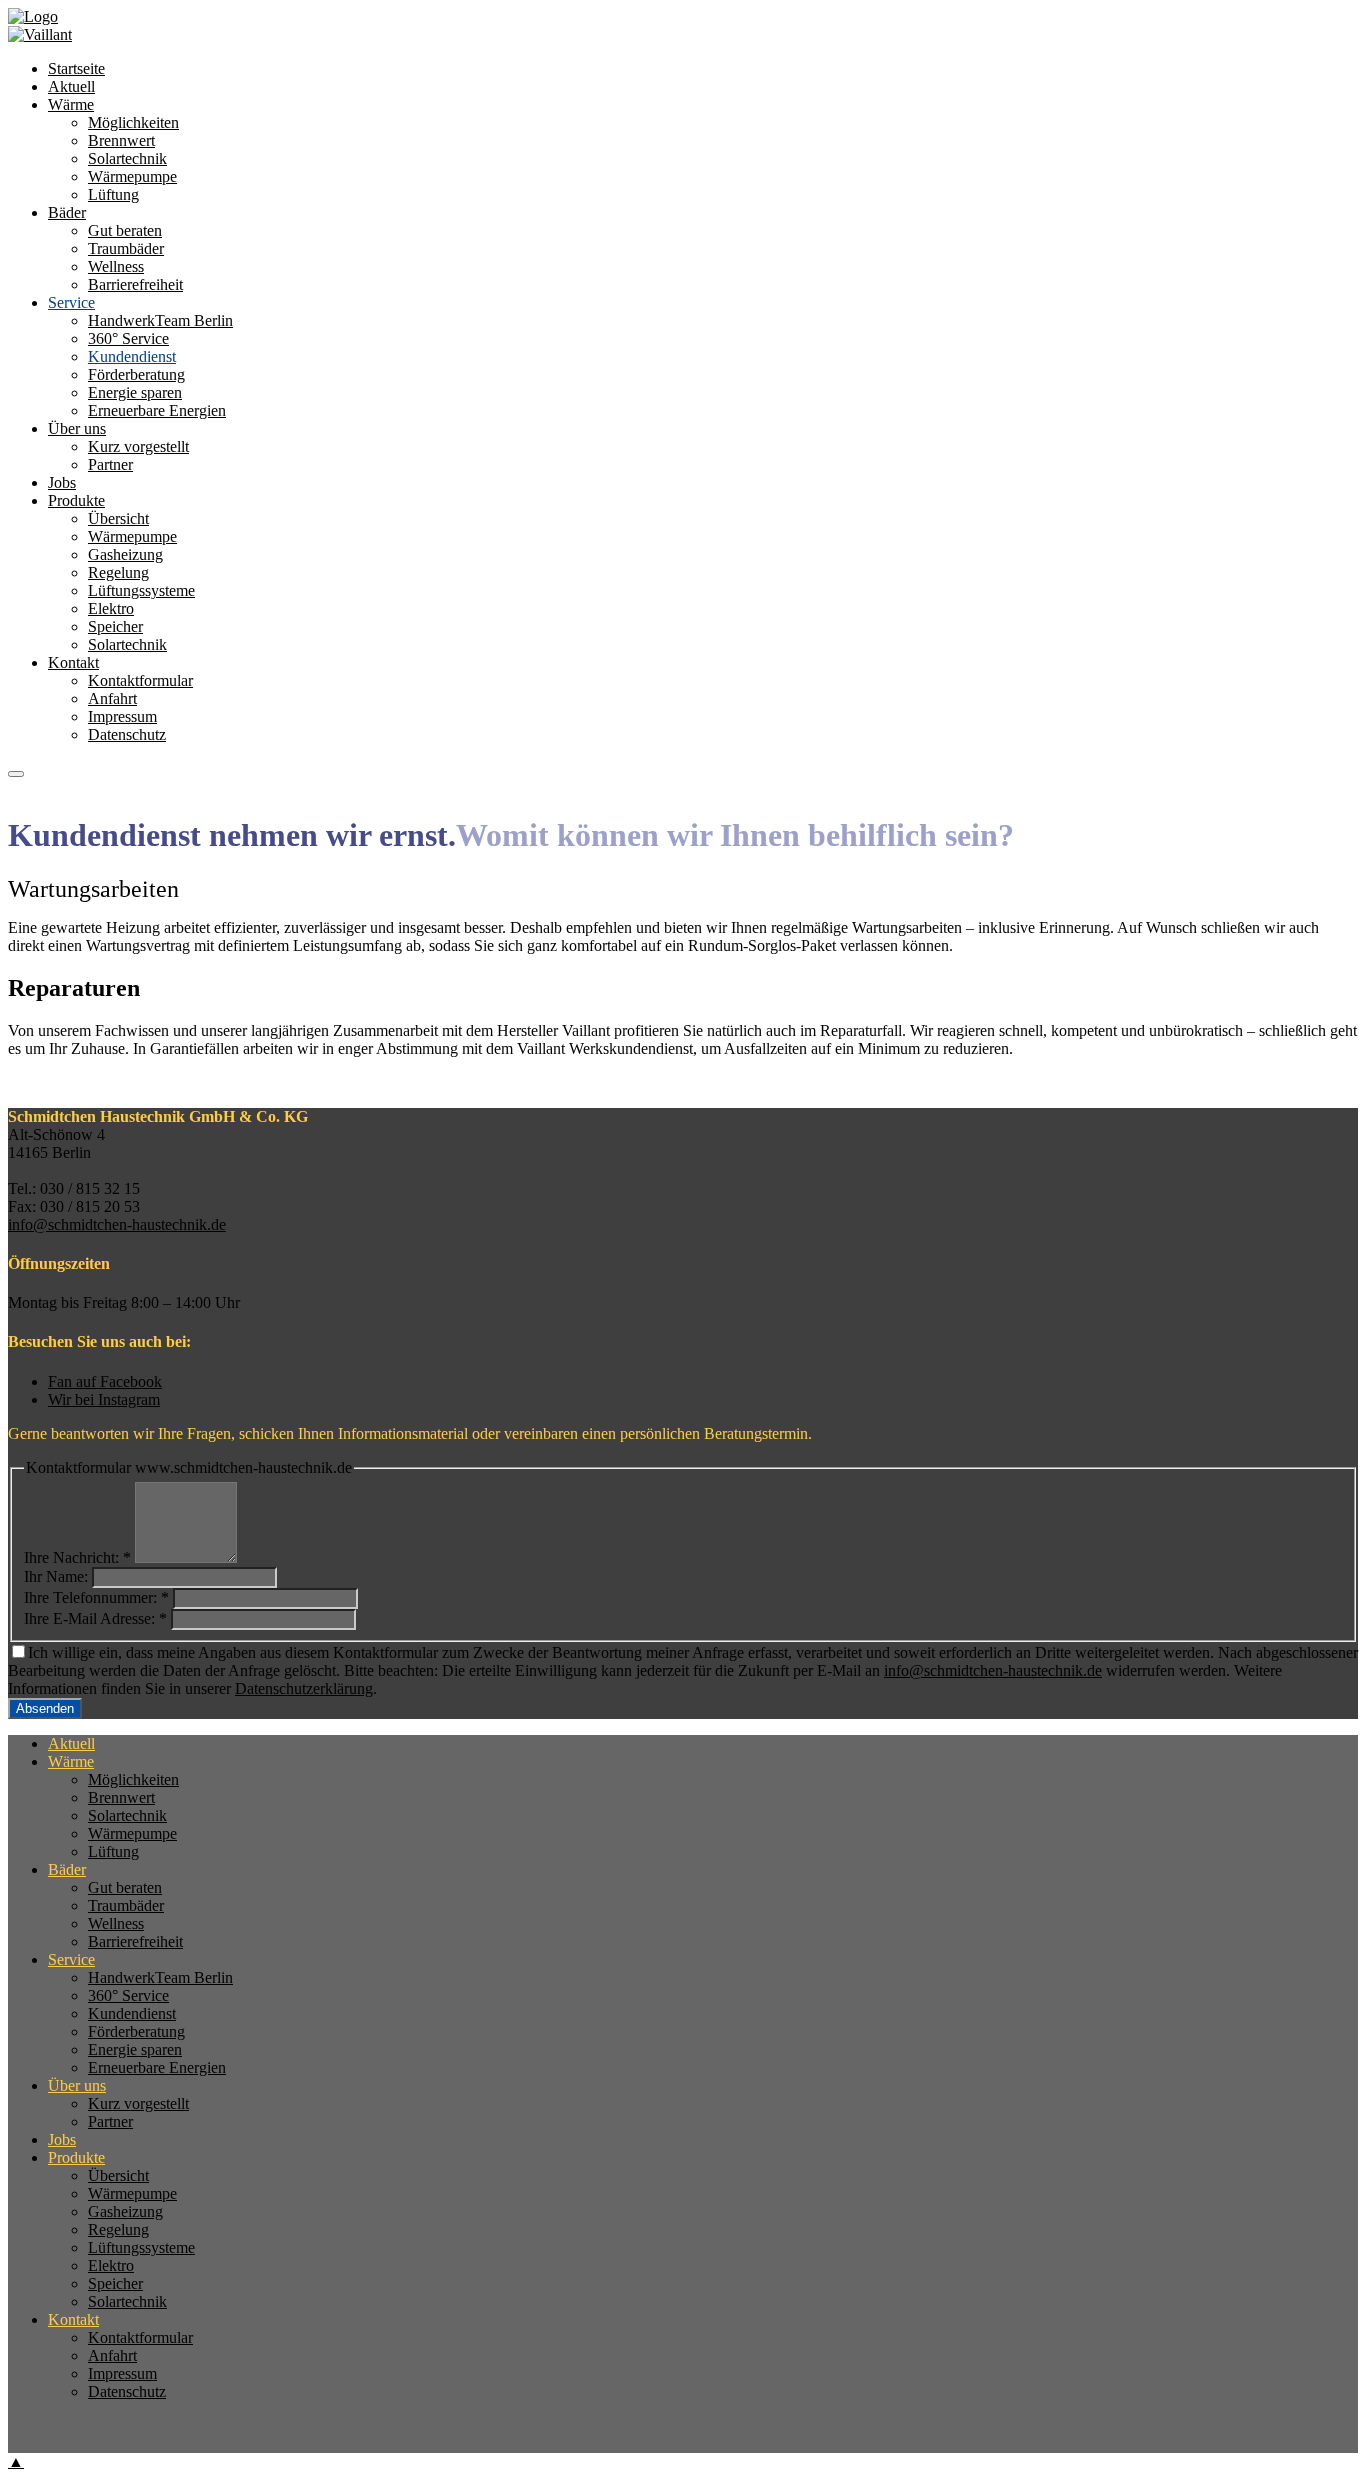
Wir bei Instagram (104, 1399)
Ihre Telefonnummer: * (96, 1597)
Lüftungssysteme (141, 590)
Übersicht (118, 518)
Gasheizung (125, 554)
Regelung (118, 572)
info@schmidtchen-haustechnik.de (117, 1224)
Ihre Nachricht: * (77, 1557)
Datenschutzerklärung (304, 1688)
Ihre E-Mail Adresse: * (95, 1618)
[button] (16, 774)
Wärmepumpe (132, 536)
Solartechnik (127, 644)
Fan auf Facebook (105, 1381)
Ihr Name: (56, 1576)
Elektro (111, 608)
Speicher (115, 626)
